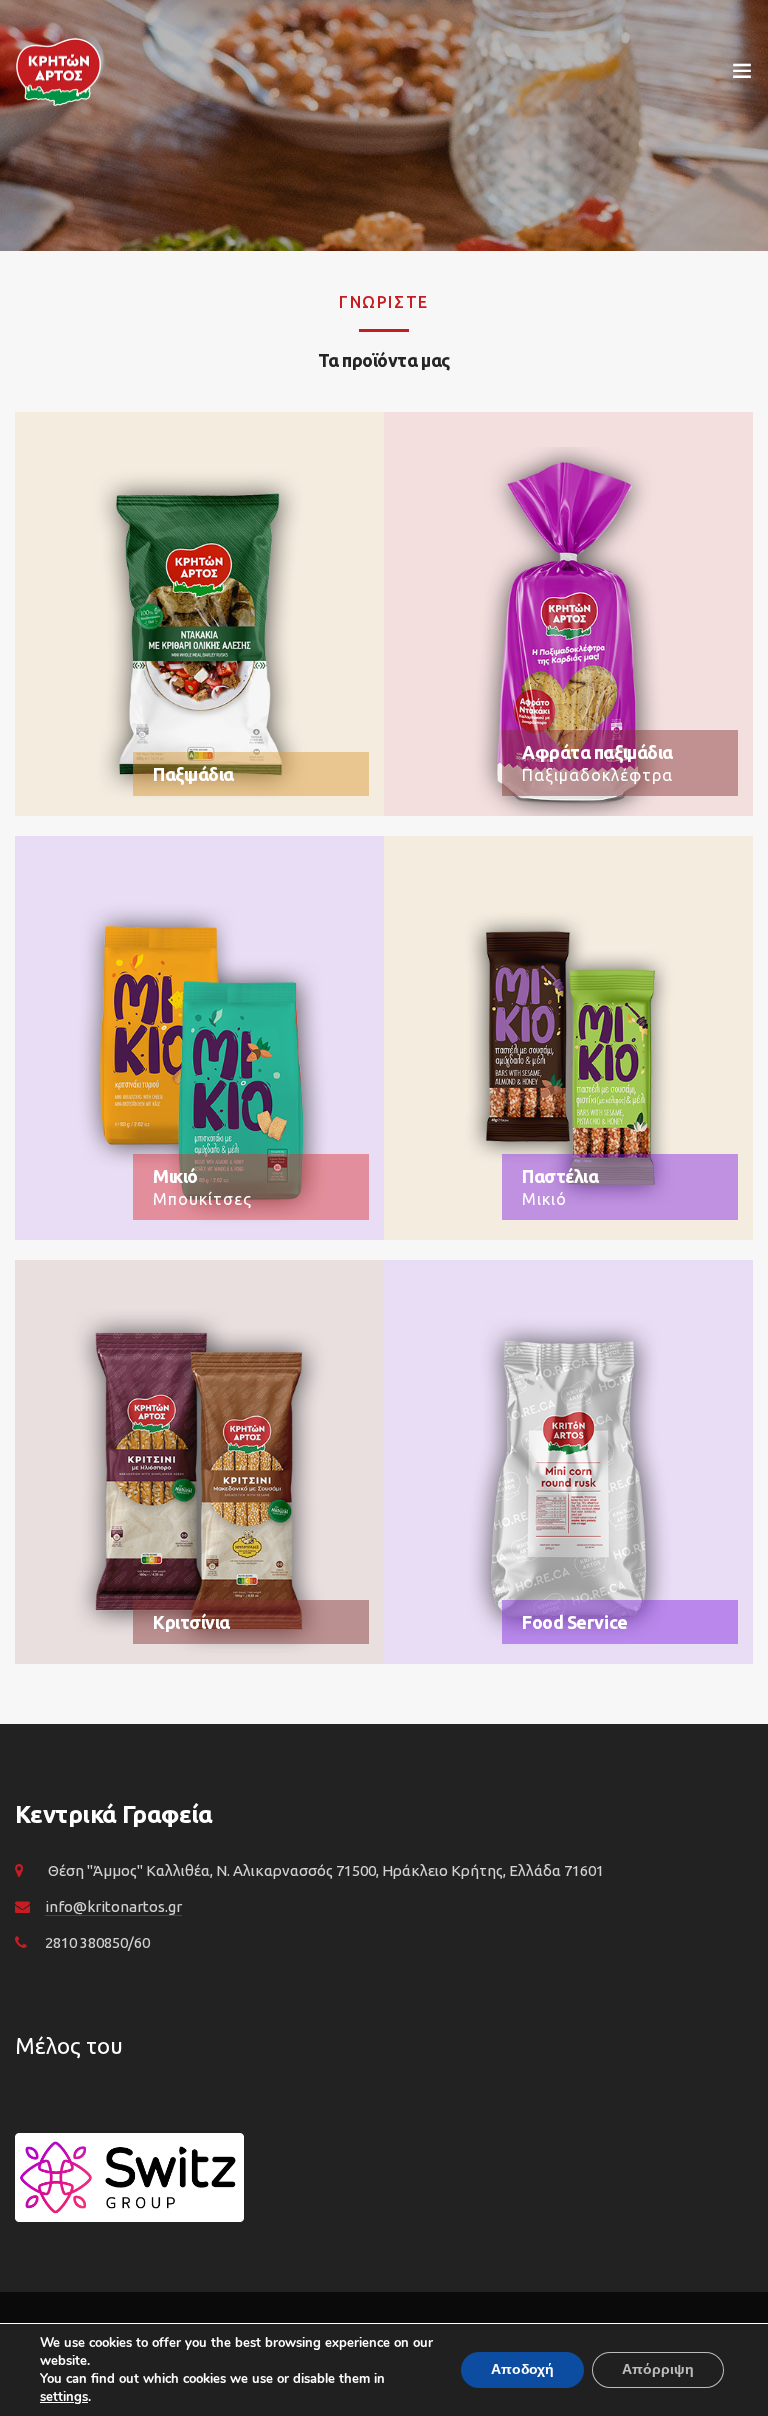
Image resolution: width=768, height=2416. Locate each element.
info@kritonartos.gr (113, 1906)
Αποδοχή (522, 2369)
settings (64, 2397)
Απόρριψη (658, 2369)
